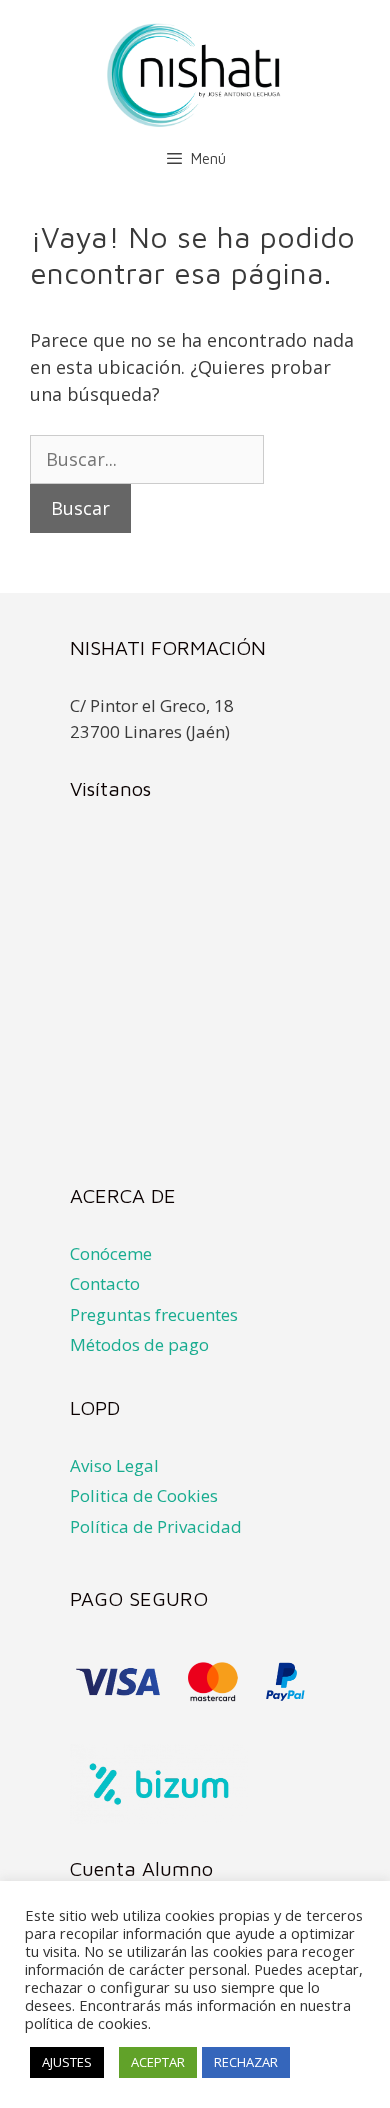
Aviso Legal (114, 1465)
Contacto (105, 1283)
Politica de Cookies (144, 1495)
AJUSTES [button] (67, 2062)
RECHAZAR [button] (246, 2062)
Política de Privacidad (156, 1526)
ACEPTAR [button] (158, 2062)
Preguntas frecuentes (154, 1314)
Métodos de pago (139, 1344)
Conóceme (111, 1253)
